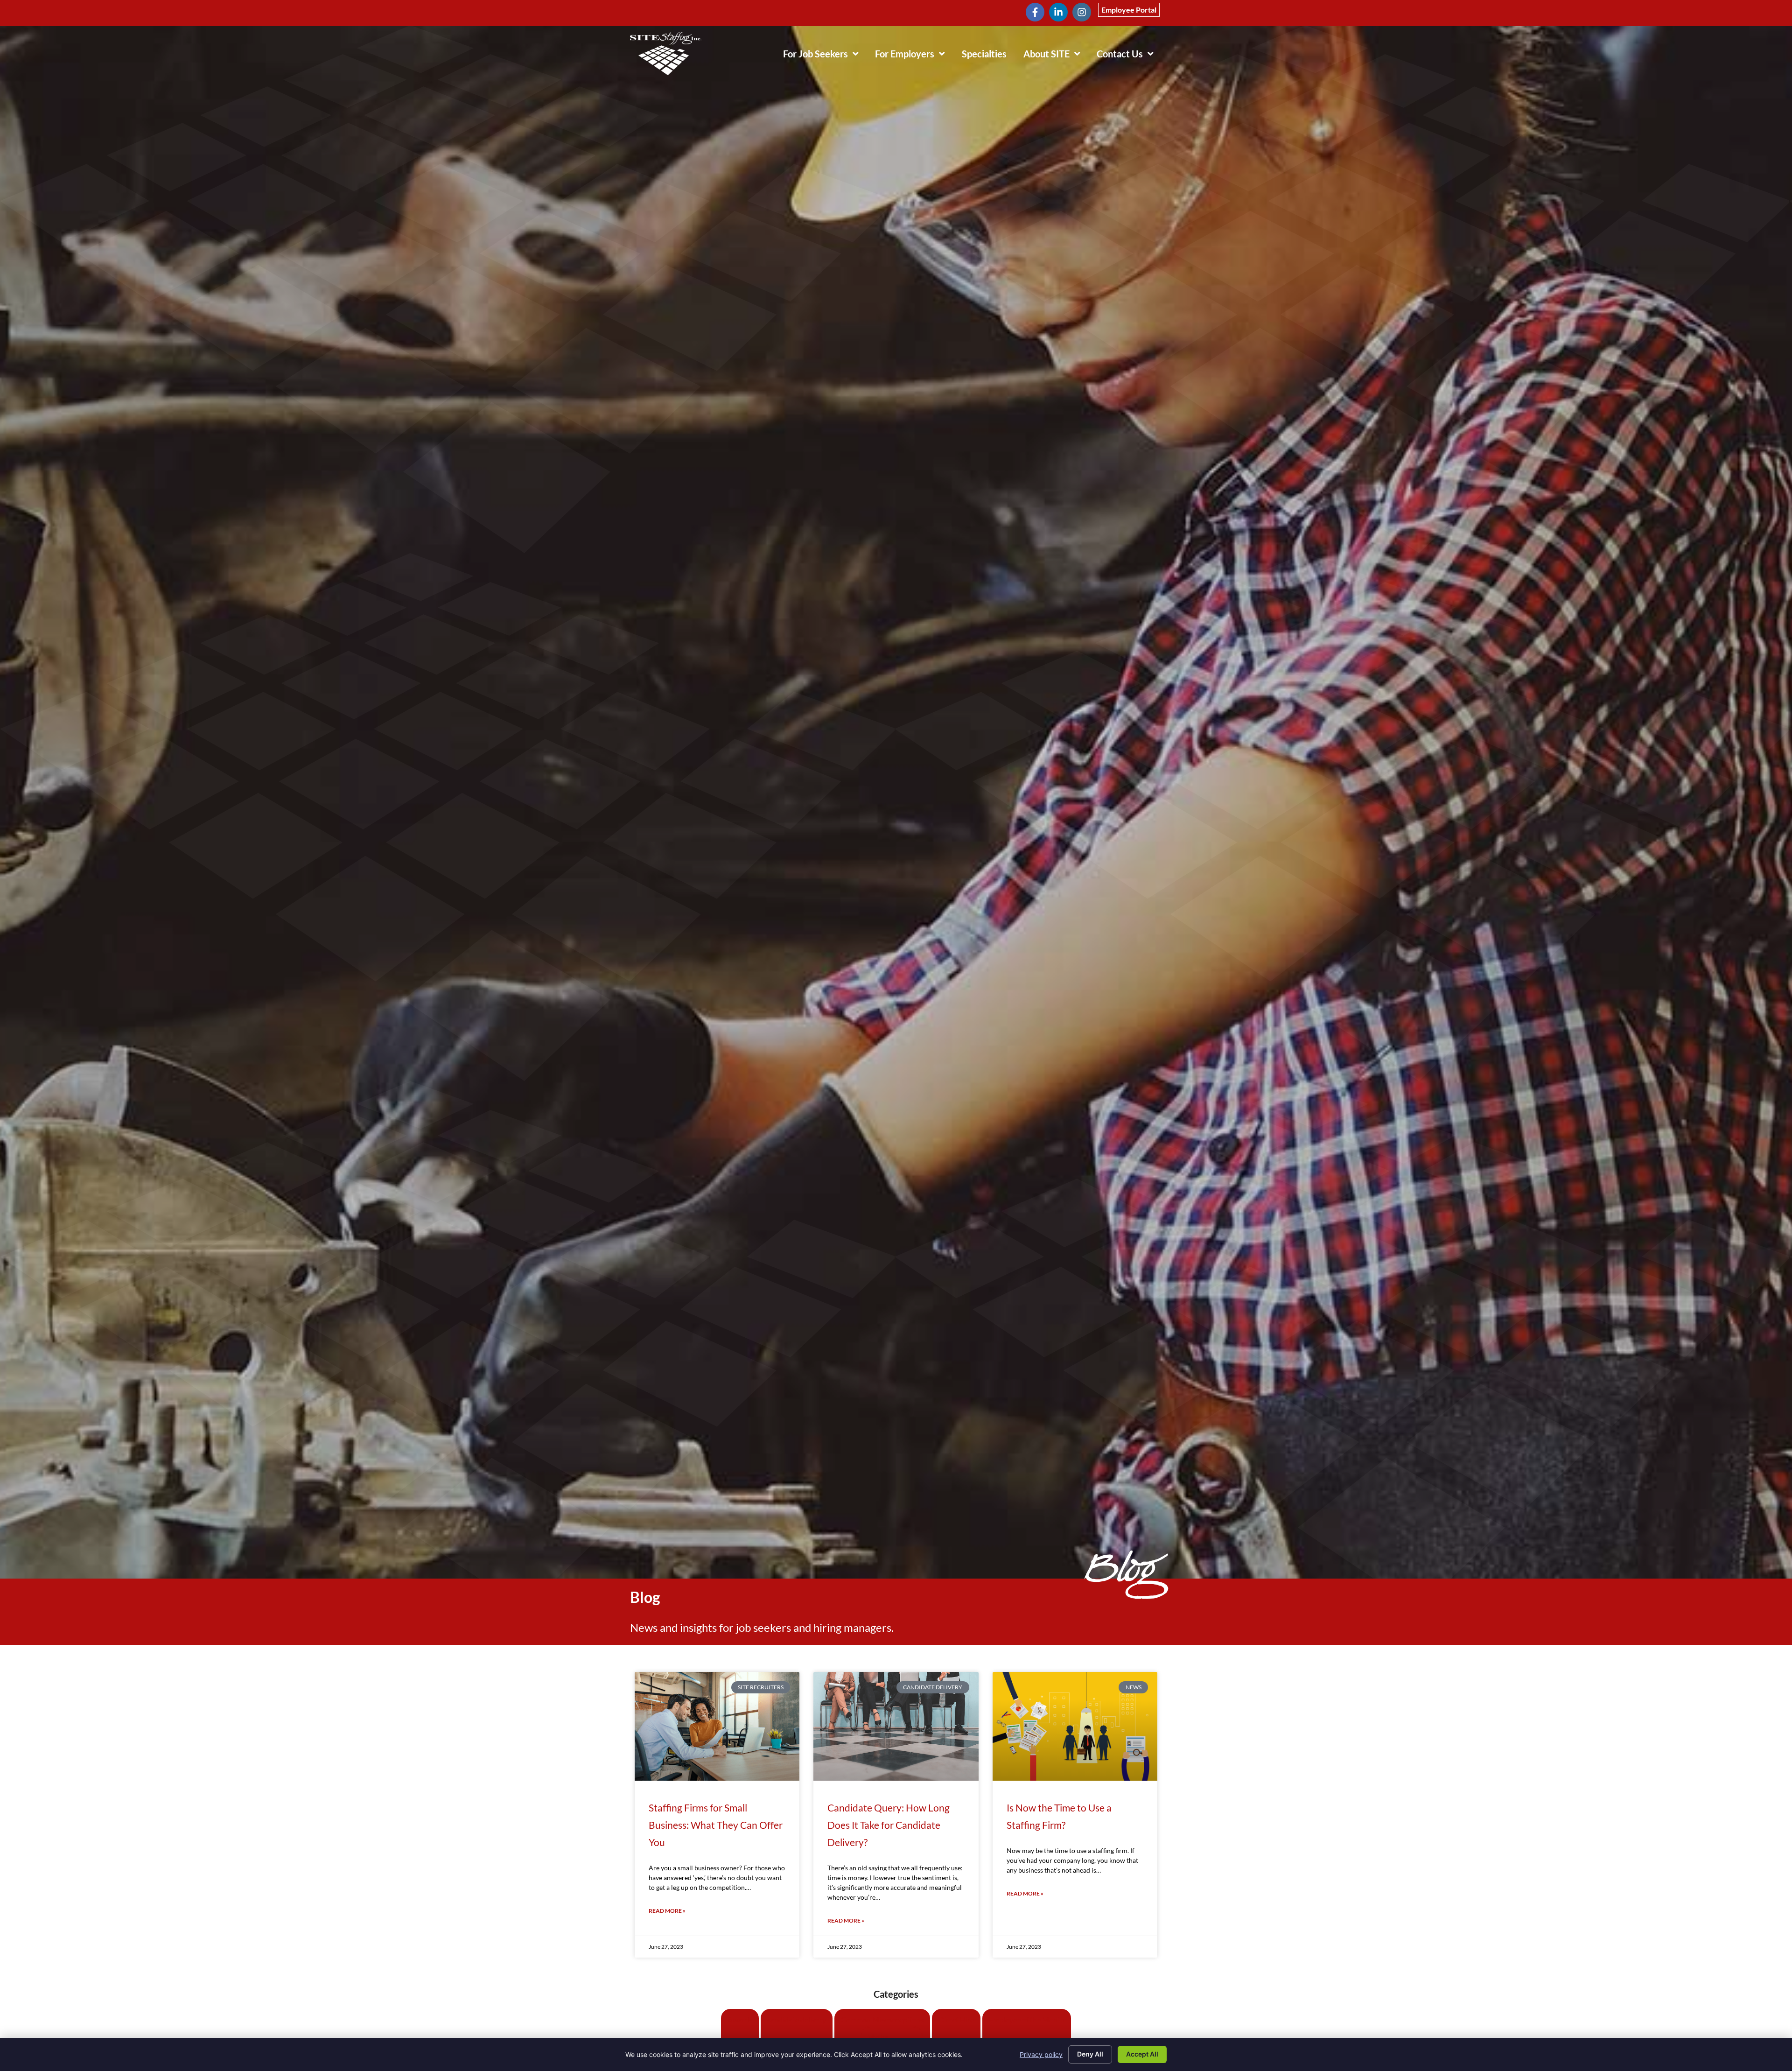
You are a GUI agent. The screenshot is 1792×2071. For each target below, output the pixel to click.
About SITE (1056, 56)
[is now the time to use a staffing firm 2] (1075, 1726)
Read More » (667, 1911)
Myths (878, 2037)
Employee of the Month (1027, 2019)
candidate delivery (797, 2019)
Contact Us (1129, 56)
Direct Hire (956, 2019)
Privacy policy (1041, 2054)
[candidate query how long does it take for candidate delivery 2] (896, 1726)
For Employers (914, 56)
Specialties (988, 56)
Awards (740, 2019)
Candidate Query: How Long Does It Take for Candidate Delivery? (889, 1825)
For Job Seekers (825, 56)
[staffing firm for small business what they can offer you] (717, 1726)
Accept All (1142, 2054)
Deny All (1090, 2054)
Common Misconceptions (882, 2019)
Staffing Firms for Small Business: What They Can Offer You (716, 1825)
